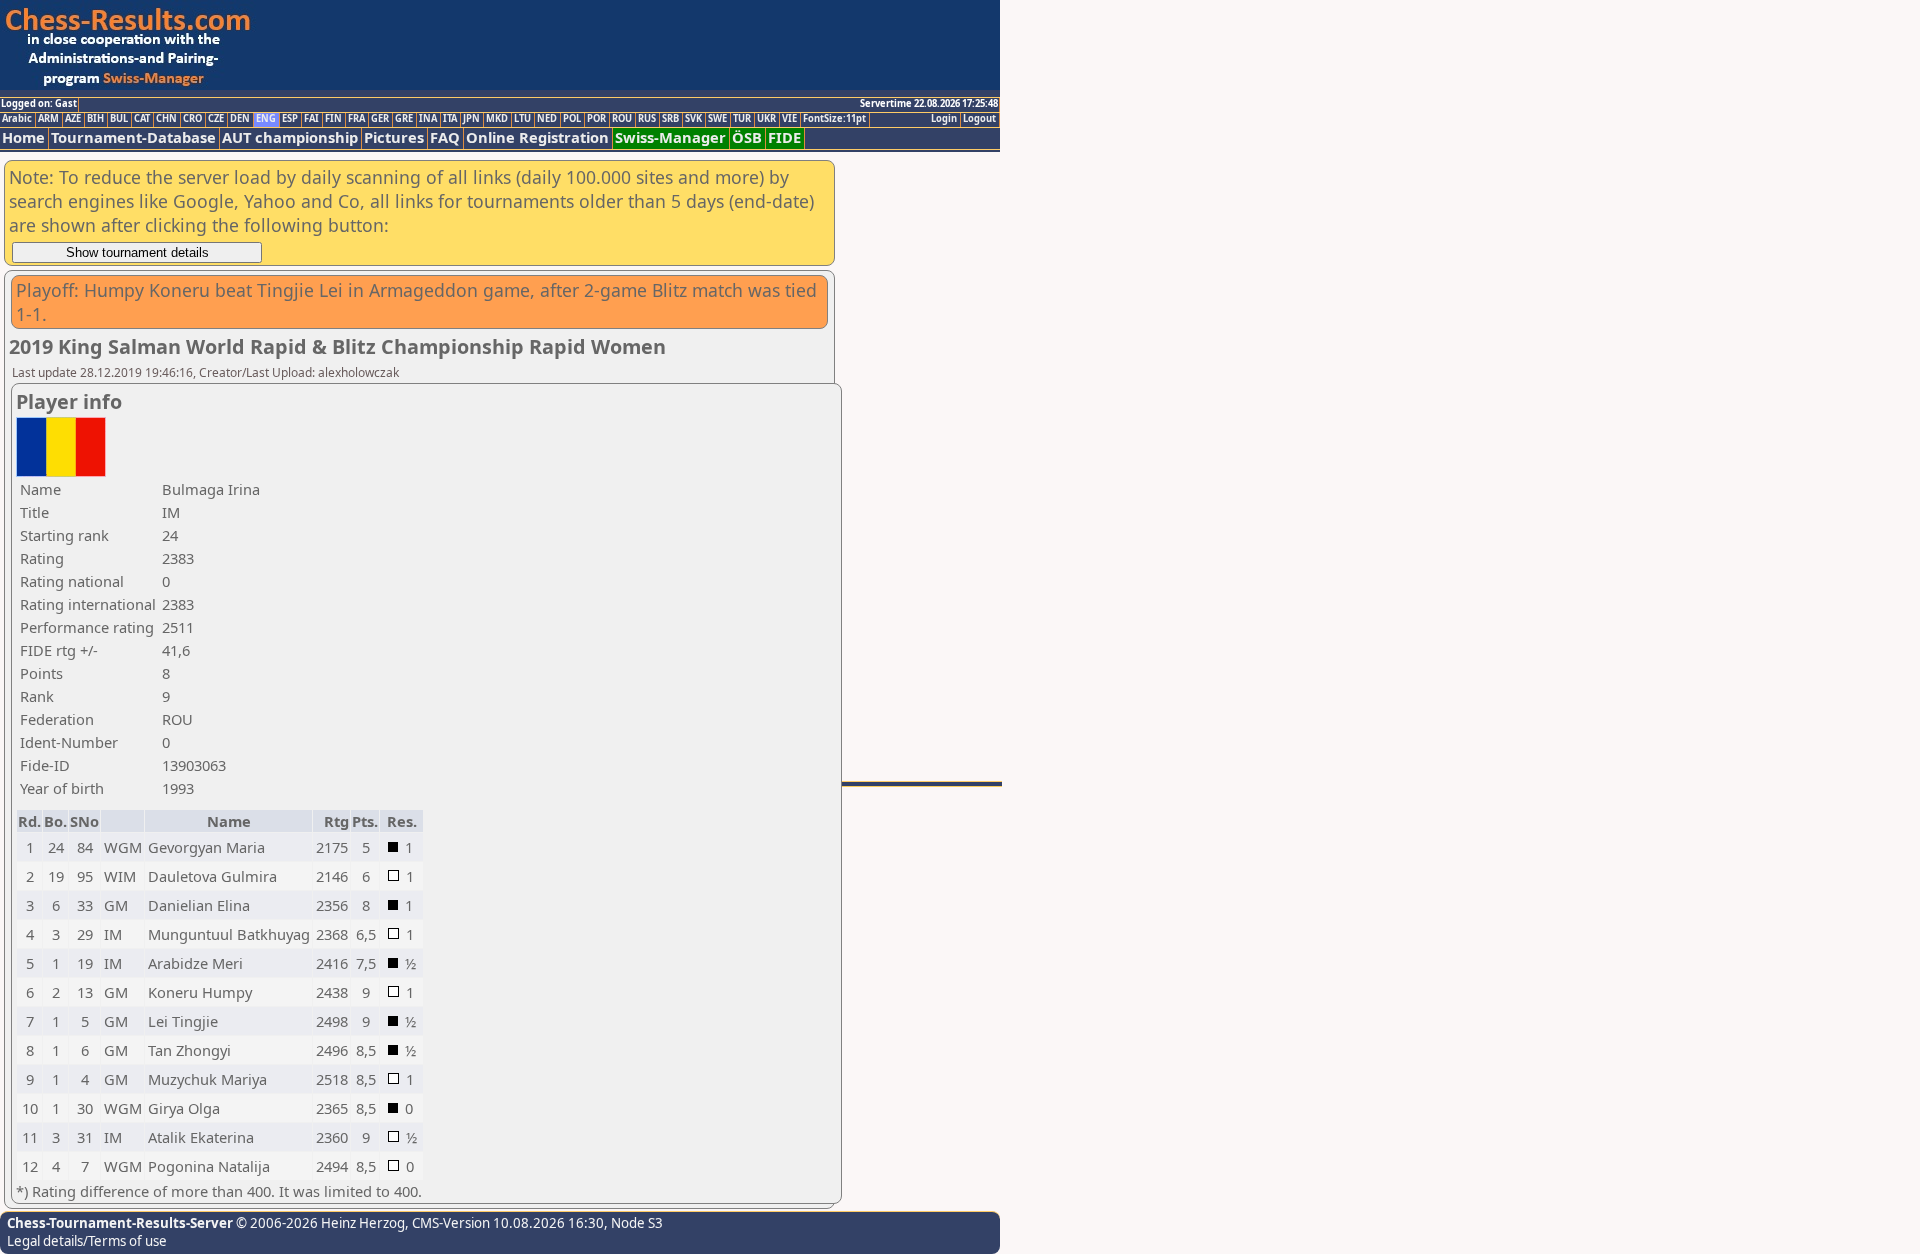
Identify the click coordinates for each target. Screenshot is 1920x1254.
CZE (216, 119)
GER (380, 119)
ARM (48, 119)
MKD (497, 119)
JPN (471, 119)
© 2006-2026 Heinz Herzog (319, 1223)
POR (596, 119)
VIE (789, 119)
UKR (766, 119)
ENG (266, 119)
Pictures (394, 137)
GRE (404, 119)
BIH (95, 119)
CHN (166, 119)
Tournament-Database (133, 137)
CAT (142, 119)
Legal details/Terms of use (87, 1241)
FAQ (445, 137)
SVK (693, 119)
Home (23, 137)
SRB (670, 119)
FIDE (784, 137)
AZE (73, 119)
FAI (311, 119)
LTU (522, 119)
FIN (333, 119)
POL (572, 119)
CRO (192, 119)
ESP (290, 119)
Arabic (17, 119)
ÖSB (747, 137)
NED (547, 119)
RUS (647, 119)
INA (428, 119)
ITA (450, 119)
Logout (979, 119)
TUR (742, 119)
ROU (622, 119)
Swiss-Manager (670, 137)
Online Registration (537, 137)
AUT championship (290, 137)
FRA (356, 119)
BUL (119, 119)
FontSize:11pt (834, 119)
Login (944, 119)
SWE (717, 119)
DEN (240, 119)
